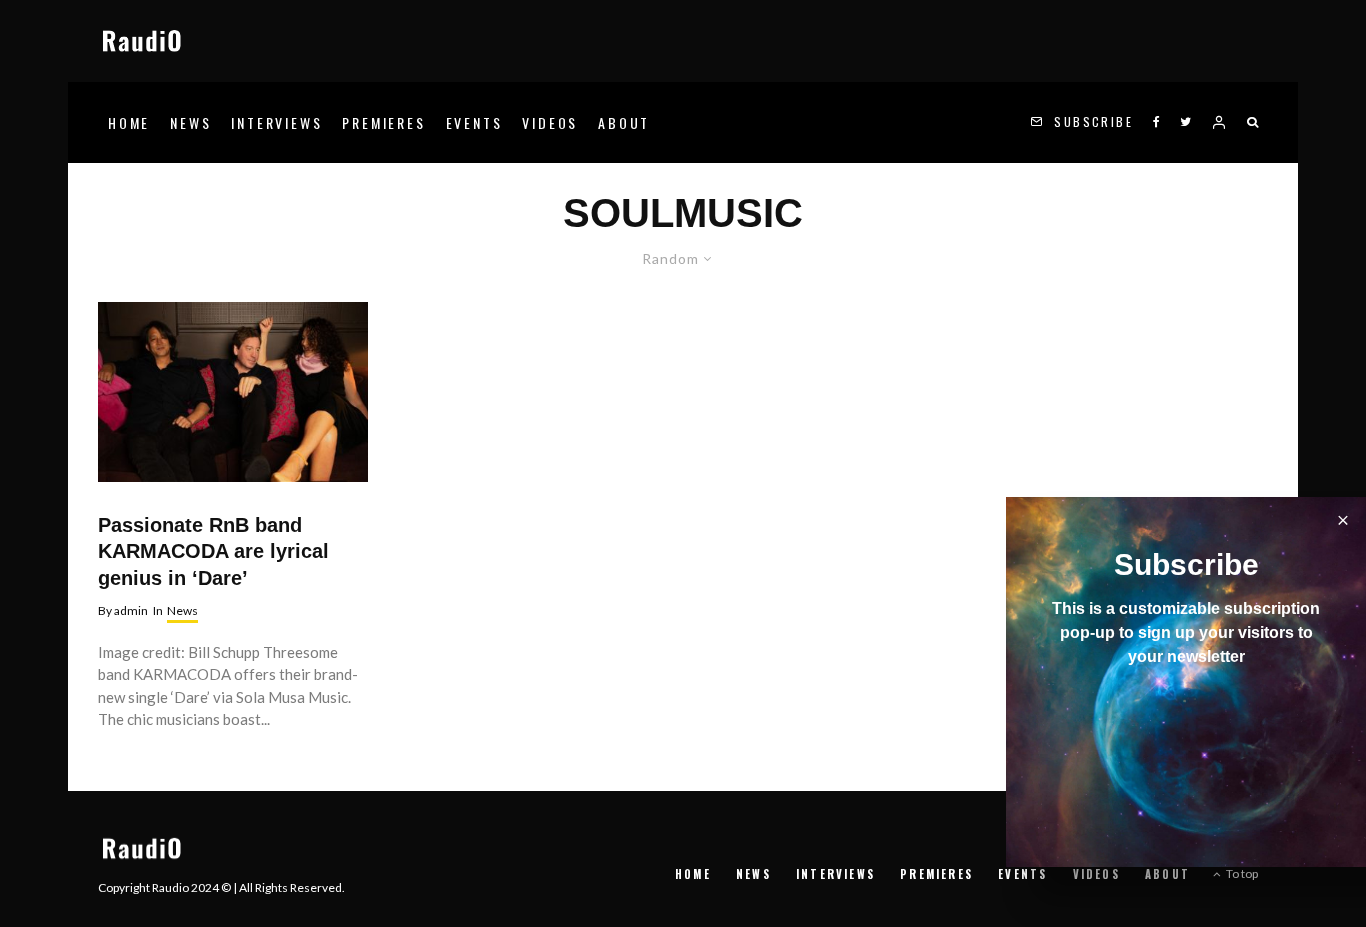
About (624, 122)
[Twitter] (1185, 122)
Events (474, 122)
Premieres (383, 122)
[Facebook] (1156, 122)
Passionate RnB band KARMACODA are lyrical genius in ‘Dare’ (213, 551)
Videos (550, 122)
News (190, 122)
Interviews (276, 122)
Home (129, 122)
